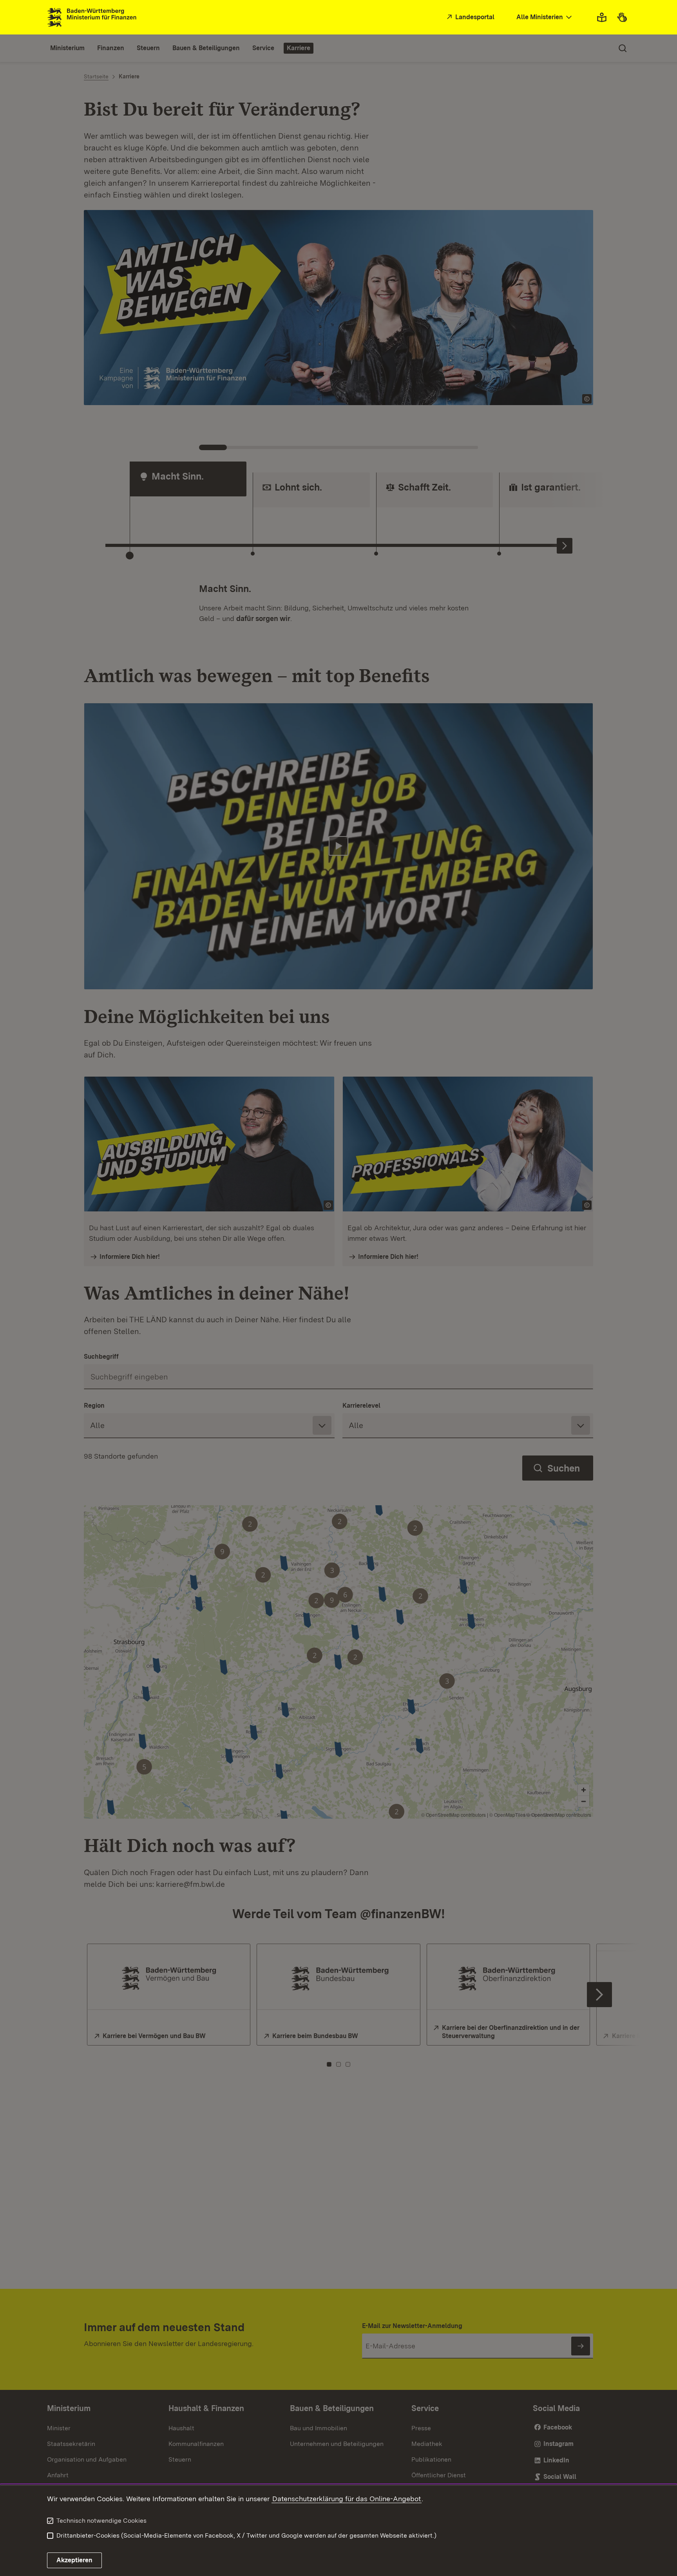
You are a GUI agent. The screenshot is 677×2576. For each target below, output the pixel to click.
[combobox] (545, 17)
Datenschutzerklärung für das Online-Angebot (347, 2499)
